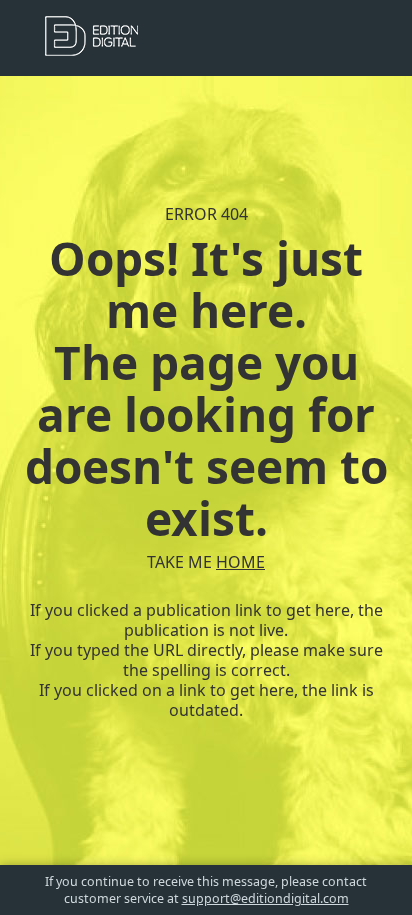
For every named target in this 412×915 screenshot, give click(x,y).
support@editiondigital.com (265, 898)
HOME (240, 562)
